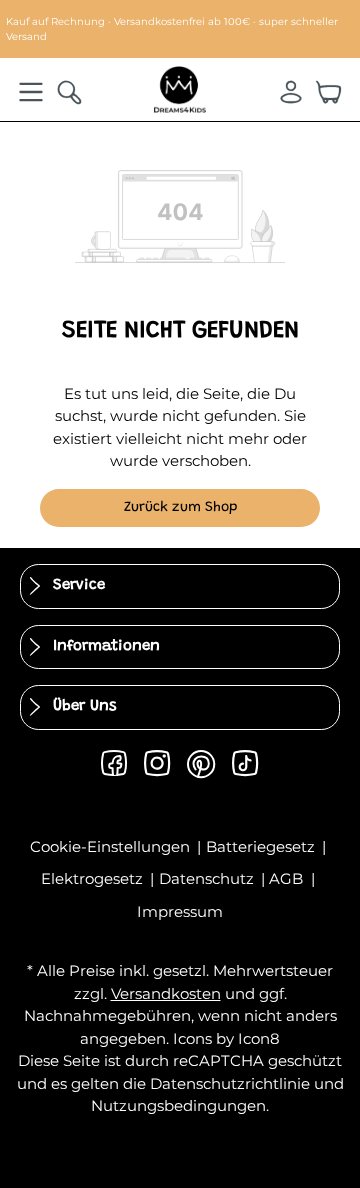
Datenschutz (208, 878)
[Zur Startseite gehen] (180, 88)
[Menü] (31, 92)
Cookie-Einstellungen (112, 846)
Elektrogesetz (94, 878)
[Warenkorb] (329, 92)
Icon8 (259, 1038)
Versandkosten (166, 993)
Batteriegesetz (262, 846)
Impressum (180, 911)
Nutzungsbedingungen (178, 1105)
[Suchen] (69, 92)
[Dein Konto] (291, 92)
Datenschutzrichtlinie (230, 1083)
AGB (288, 878)
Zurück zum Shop (180, 508)
